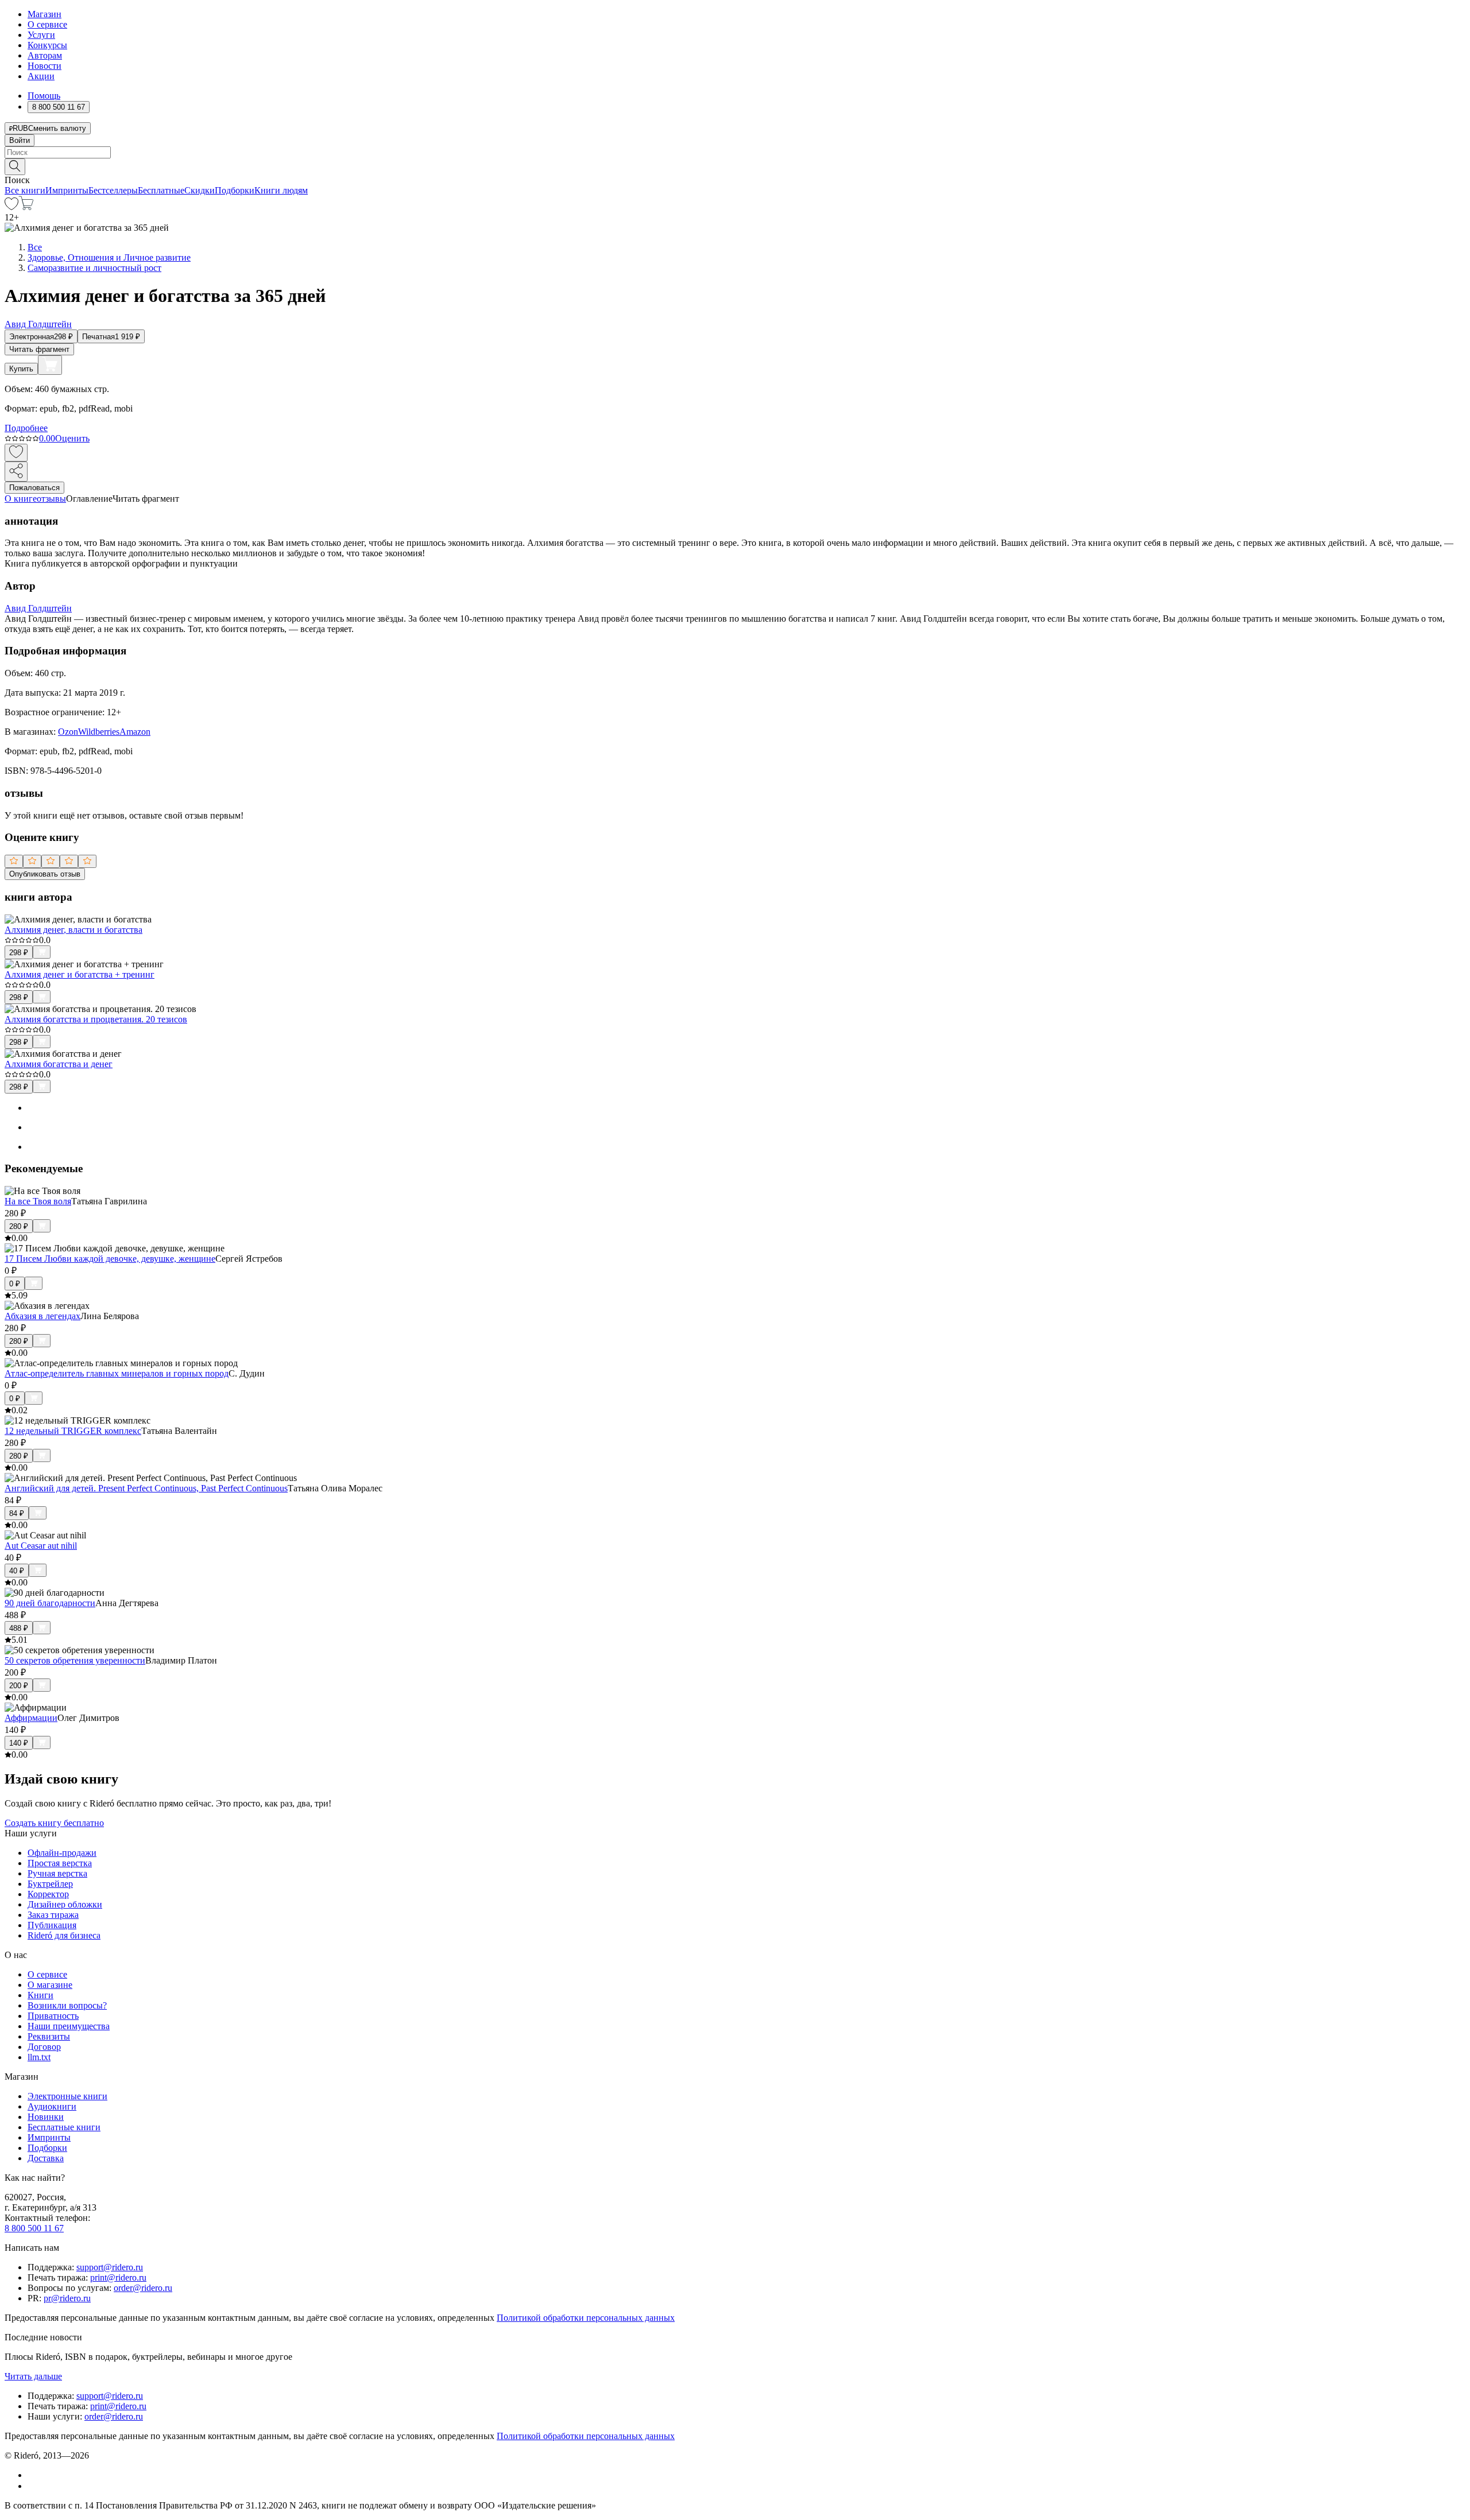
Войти (20, 140)
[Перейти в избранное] (11, 207)
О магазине (50, 1985)
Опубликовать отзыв (45, 874)
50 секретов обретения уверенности (75, 1660)
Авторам (45, 55)
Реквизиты (49, 2036)
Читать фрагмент (39, 349)
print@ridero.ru (118, 2277)
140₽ (19, 1743)
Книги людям (281, 190)
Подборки (235, 190)
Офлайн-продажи (62, 1853)
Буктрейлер (50, 1884)
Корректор (48, 1894)
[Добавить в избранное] (16, 453)
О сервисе (47, 24)
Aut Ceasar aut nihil (41, 1546)
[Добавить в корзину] (50, 365)
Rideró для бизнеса (64, 1935)
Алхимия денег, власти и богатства (73, 930)
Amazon (135, 732)
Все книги (25, 190)
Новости (45, 66)
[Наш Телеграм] (32, 2486)
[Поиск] (15, 167)
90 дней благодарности (50, 1603)
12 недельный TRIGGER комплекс (73, 1431)
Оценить (72, 438)
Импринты (67, 190)
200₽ (19, 1686)
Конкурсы (47, 45)
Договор (44, 2047)
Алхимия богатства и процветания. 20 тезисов (96, 1019)
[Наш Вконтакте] (34, 2475)
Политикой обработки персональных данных (586, 2318)
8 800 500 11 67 (34, 2228)
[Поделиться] (16, 472)
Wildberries (99, 732)
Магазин (45, 14)
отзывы (51, 499)
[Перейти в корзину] (26, 207)
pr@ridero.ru (67, 2298)
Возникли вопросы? (67, 2005)
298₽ (19, 953)
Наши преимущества (69, 2026)
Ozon (68, 732)
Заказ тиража (53, 1915)
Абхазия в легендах (42, 1316)
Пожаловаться (34, 488)
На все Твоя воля (38, 1201)
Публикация (52, 1925)
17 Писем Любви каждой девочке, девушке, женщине (110, 1259)
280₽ (19, 1226)
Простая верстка (60, 1863)
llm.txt (39, 2057)
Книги (40, 1995)
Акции (41, 76)
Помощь (44, 96)
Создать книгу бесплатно (54, 1823)
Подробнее (26, 428)
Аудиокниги (52, 2106)
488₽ (19, 1628)
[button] (735, 166)
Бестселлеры (113, 190)
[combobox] (735, 152)
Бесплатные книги (64, 2127)
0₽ (15, 1284)
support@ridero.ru (110, 2267)
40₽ (17, 1571)
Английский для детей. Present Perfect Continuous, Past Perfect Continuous (146, 1488)
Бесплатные (161, 190)
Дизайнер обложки (65, 1904)
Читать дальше (33, 2376)
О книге (21, 499)
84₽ (17, 1513)
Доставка (46, 2158)
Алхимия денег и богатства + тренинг (80, 974)
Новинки (46, 2117)
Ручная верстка (57, 1873)
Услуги (41, 35)
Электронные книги (67, 2096)
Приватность (53, 2016)
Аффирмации (31, 1718)
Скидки (200, 190)
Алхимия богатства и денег (59, 1064)
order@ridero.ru (143, 2288)
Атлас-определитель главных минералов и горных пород (117, 1373)
